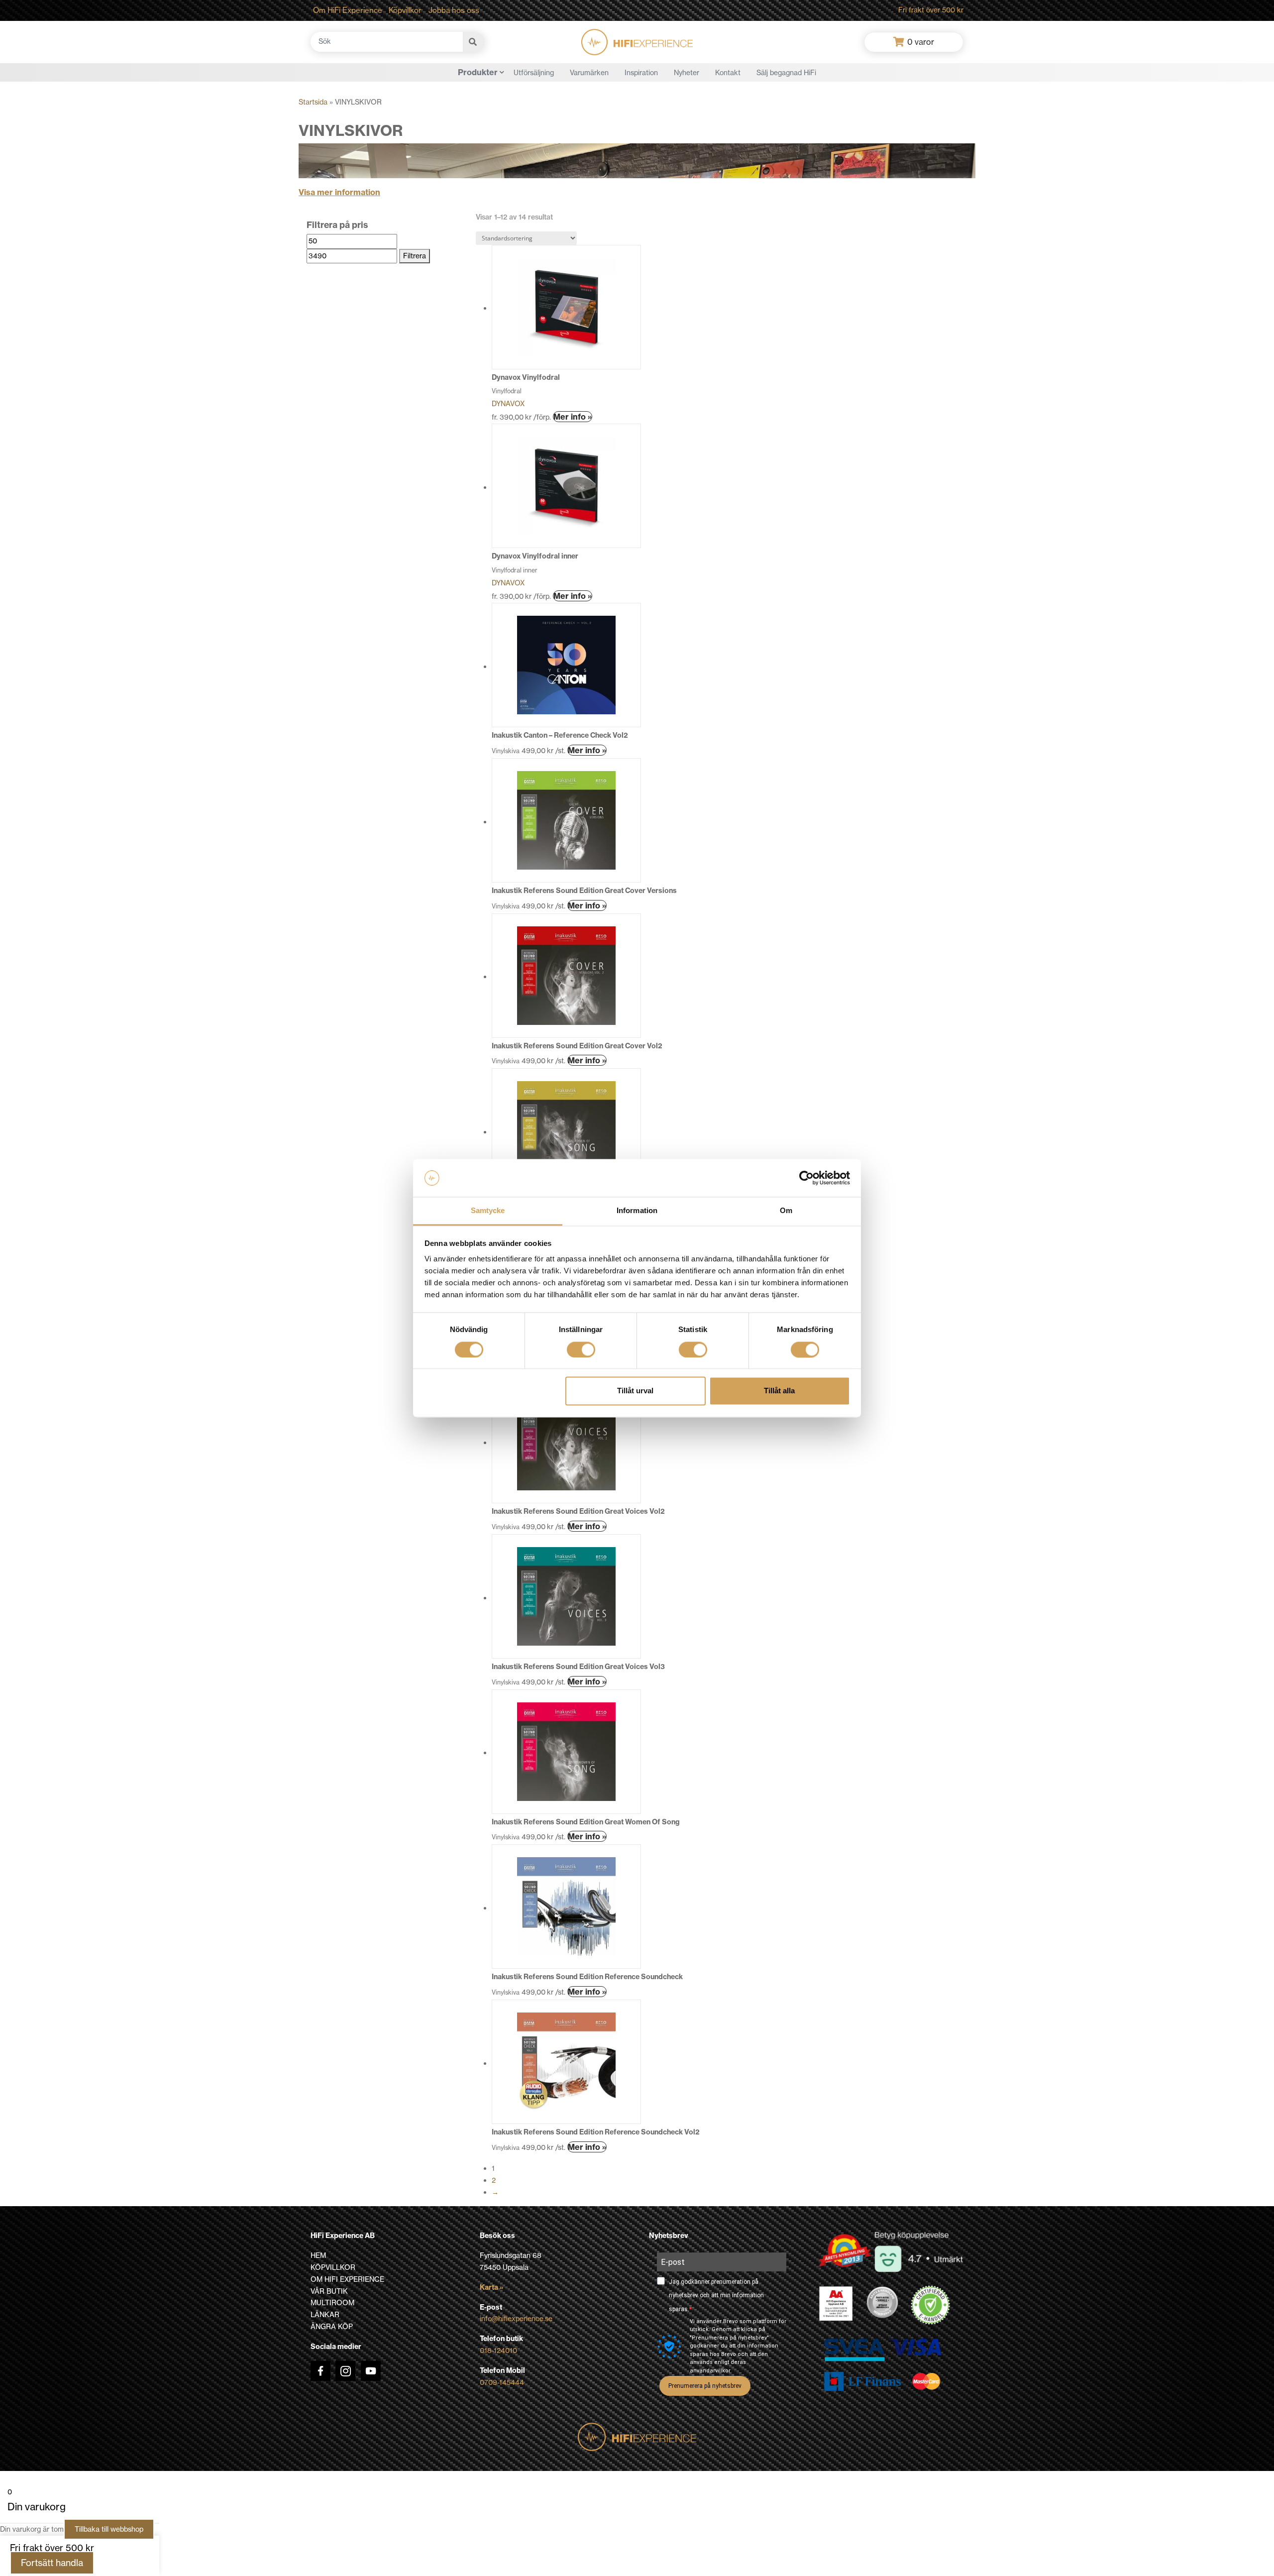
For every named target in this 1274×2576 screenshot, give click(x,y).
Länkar (325, 2315)
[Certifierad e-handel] (931, 2305)
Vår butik (329, 2291)
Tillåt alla (779, 1391)
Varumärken (589, 73)
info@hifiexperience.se (516, 2319)
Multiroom (332, 2303)
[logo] (637, 42)
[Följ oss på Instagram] (345, 2371)
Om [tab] (786, 1211)
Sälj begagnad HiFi (786, 73)
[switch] (581, 1349)
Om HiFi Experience (348, 10)
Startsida (313, 102)
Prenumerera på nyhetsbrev (705, 2386)
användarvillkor (710, 2371)
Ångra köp (332, 2327)
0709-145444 (502, 2382)
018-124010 (498, 2351)
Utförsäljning (534, 73)
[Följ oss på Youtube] (371, 2371)
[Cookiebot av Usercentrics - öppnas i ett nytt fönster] (806, 1178)
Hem (318, 2255)
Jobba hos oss (454, 10)
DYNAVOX (508, 404)
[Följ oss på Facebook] (320, 2371)
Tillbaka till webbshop (109, 2529)
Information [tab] (637, 1211)
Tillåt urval (635, 1391)
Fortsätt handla (52, 2563)
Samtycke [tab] (488, 1211)
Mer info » (573, 417)
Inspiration (641, 73)
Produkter (478, 72)
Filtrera (415, 256)
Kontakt (728, 73)
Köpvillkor (405, 10)
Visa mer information (339, 192)
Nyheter (687, 73)
